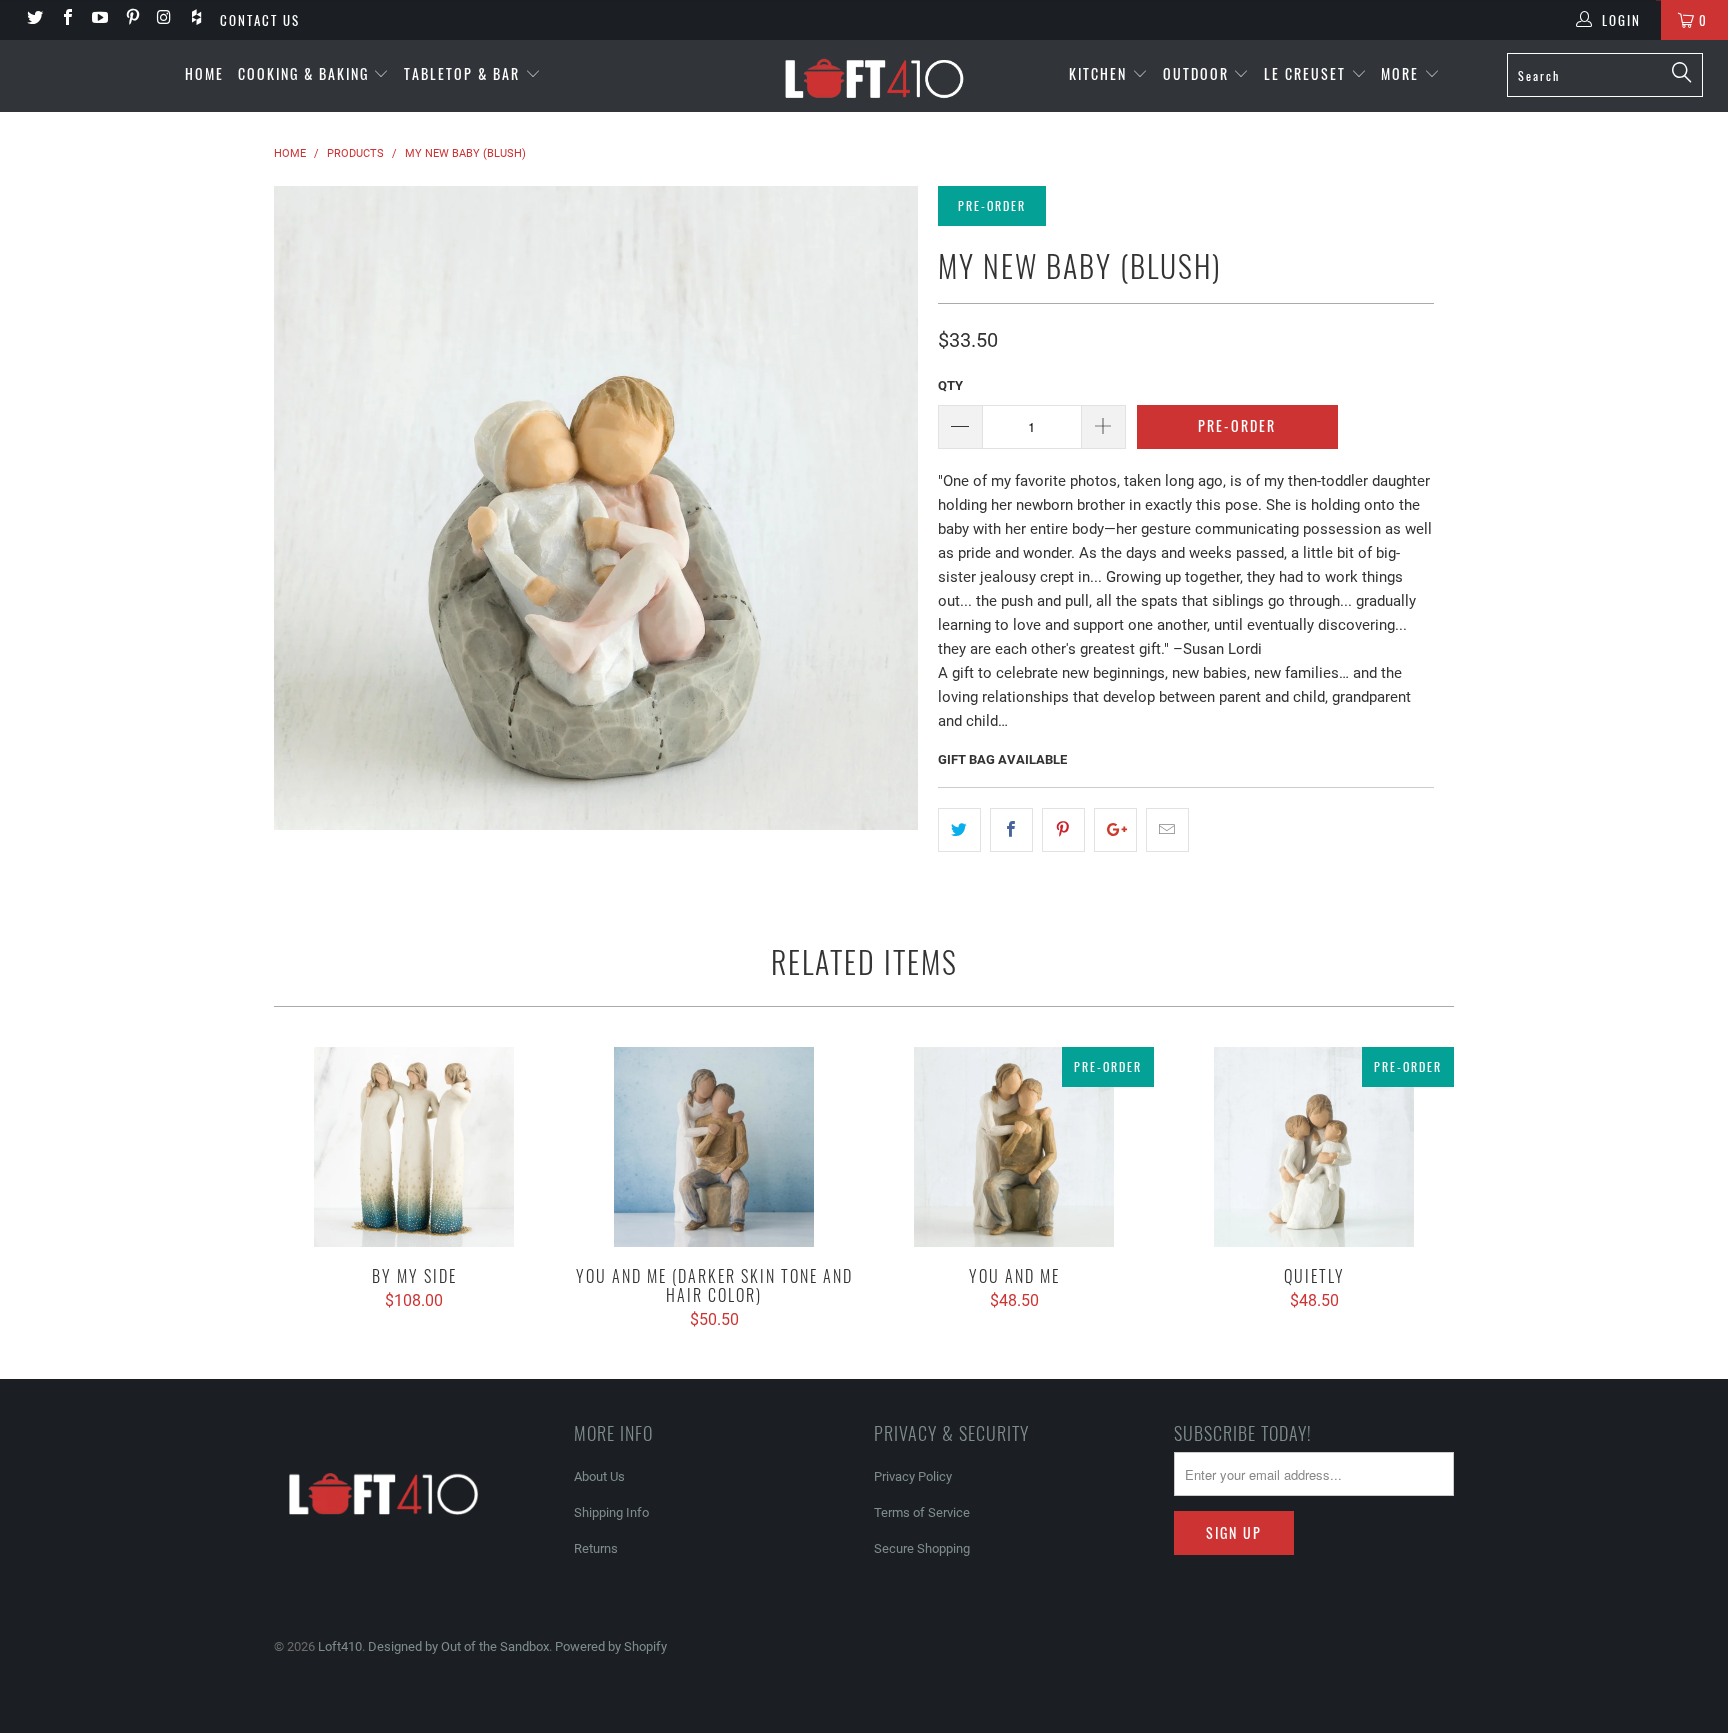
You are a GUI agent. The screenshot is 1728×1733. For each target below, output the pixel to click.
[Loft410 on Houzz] (196, 19)
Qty (950, 385)
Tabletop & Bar (464, 73)
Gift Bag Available (1002, 759)
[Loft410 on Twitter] (34, 19)
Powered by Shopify (611, 1646)
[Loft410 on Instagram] (164, 19)
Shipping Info (611, 1512)
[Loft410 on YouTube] (99, 19)
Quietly (1314, 1147)
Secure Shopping (922, 1548)
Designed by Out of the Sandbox (458, 1646)
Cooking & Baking (306, 73)
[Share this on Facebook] (1011, 830)
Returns (596, 1548)
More (1402, 73)
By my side (414, 1147)
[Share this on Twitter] (959, 830)
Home (204, 73)
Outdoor (1198, 73)
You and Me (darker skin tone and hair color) (714, 1147)
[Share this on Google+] (1115, 830)
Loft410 (340, 1646)
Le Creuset (1307, 73)
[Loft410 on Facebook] (66, 19)
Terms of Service (922, 1512)
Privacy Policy (913, 1476)
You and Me (1014, 1147)
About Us (599, 1476)
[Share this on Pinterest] (1063, 830)
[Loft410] (874, 76)
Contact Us (260, 20)
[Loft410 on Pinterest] (131, 19)
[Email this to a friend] (1167, 830)
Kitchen (1100, 73)
